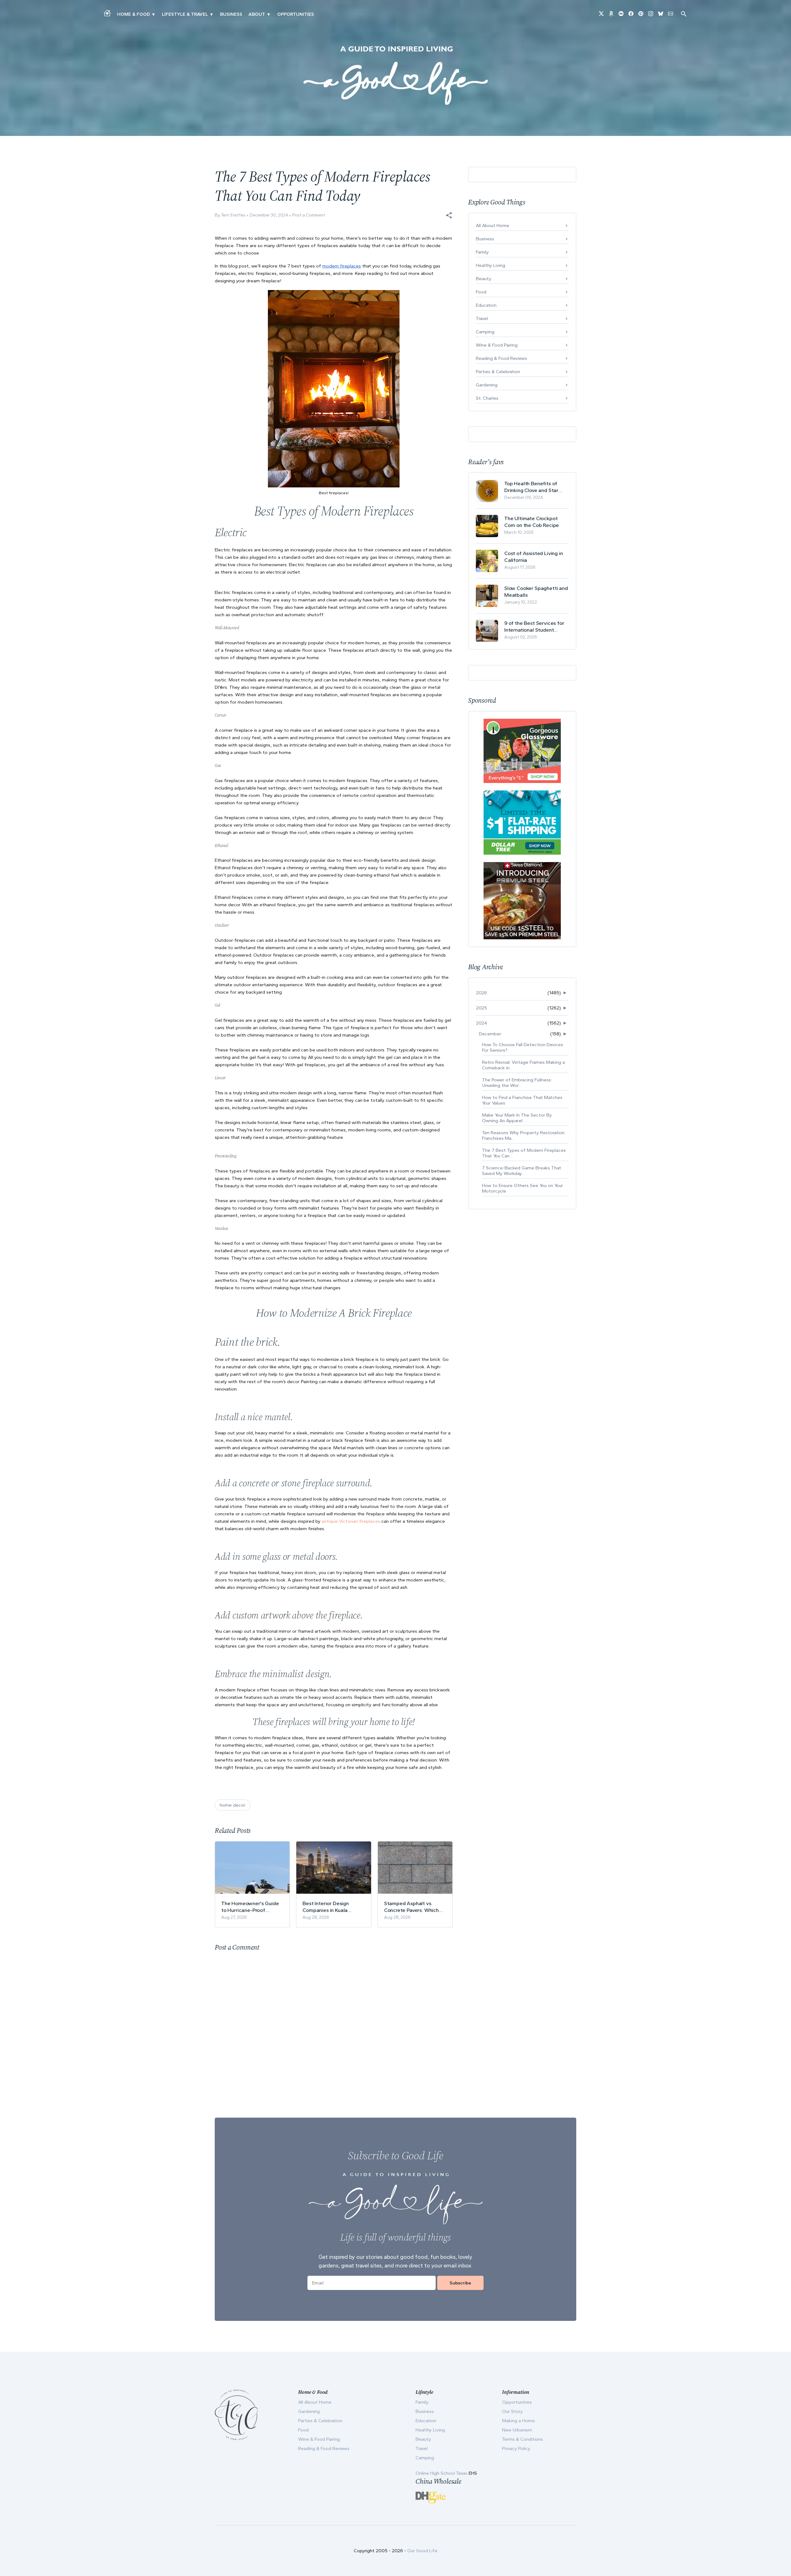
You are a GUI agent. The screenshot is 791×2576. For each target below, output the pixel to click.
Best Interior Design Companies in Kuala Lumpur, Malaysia (326, 1907)
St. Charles (487, 398)
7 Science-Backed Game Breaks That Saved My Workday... (522, 1171)
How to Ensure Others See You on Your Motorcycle (522, 1188)
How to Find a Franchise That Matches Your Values (522, 1100)
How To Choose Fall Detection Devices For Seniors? (522, 1047)
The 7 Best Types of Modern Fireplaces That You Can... (524, 1153)
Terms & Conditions (522, 2439)
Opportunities (296, 14)
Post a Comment (309, 215)
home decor (233, 1805)
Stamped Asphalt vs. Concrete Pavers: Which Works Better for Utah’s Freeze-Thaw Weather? (412, 1907)
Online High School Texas (442, 2473)
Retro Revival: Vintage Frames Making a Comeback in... (523, 1065)
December (490, 1034)
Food (481, 292)
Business (231, 14)
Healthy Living (491, 265)
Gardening (487, 385)
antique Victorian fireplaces (351, 1521)
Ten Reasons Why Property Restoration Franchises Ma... (523, 1135)
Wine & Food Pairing (497, 345)
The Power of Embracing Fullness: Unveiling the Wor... (517, 1083)
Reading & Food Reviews (501, 358)
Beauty (484, 279)
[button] (449, 215)
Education (486, 305)
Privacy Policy (516, 2448)
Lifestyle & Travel (185, 14)
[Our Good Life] (395, 75)
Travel (482, 318)
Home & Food (133, 14)
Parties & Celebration (498, 372)
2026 (481, 993)
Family (482, 252)
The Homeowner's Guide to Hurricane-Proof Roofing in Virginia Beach (250, 1907)
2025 (481, 1008)
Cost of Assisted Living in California (534, 557)
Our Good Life (422, 2551)
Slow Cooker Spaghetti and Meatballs (536, 591)
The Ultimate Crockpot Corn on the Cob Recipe (532, 522)
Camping (485, 332)
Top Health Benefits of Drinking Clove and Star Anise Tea (531, 487)
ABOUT (257, 14)
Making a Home (518, 2421)
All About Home (493, 225)
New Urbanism (517, 2430)
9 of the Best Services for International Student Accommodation (534, 627)
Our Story (512, 2411)
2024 (481, 1023)
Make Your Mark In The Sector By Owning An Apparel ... (517, 1118)
